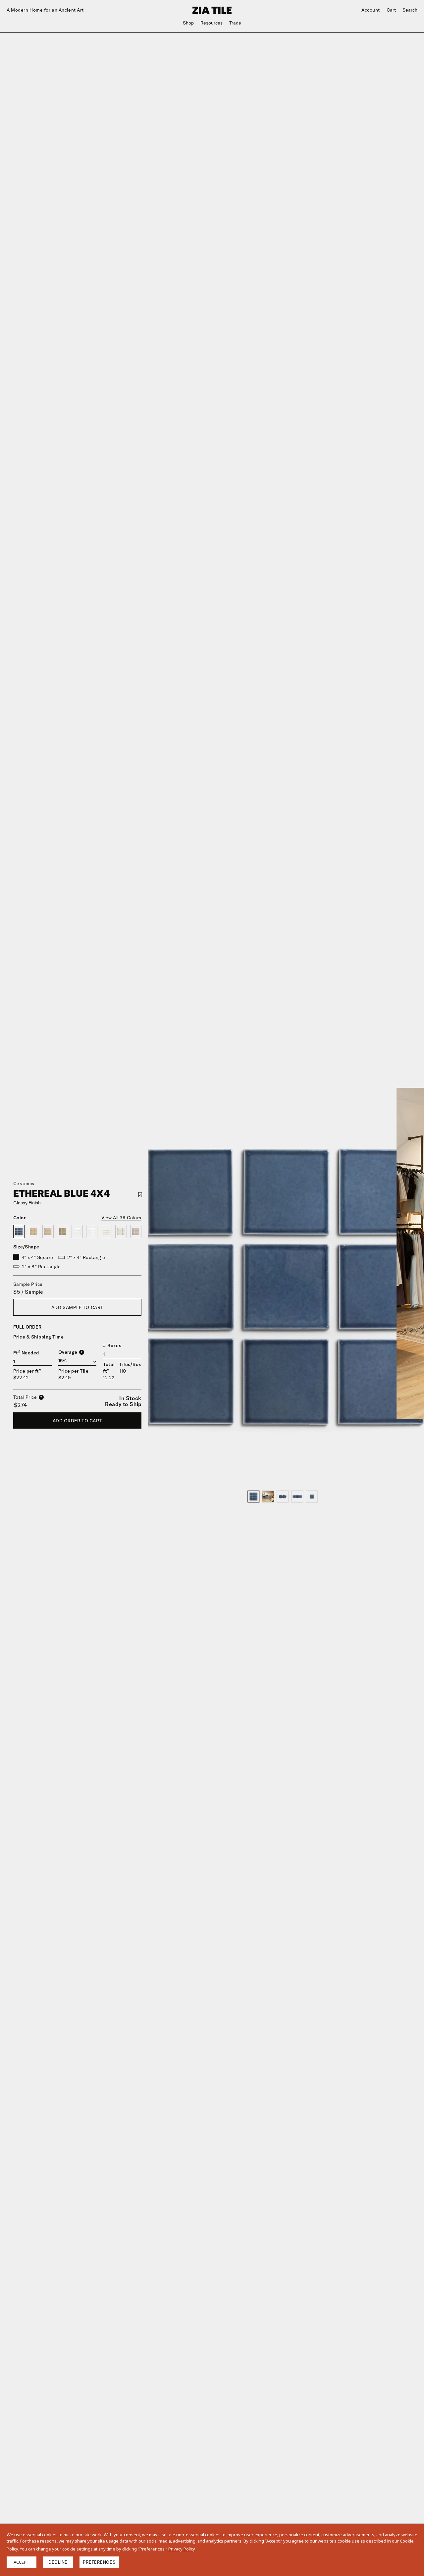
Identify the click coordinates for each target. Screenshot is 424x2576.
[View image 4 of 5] (297, 1497)
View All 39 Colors (121, 1218)
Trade (235, 23)
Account (371, 10)
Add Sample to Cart (77, 1307)
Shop (188, 23)
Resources (212, 23)
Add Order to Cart (78, 1421)
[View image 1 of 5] (253, 1497)
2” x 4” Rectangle (86, 1257)
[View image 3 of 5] (283, 1497)
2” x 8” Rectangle (41, 1267)
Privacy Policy (182, 2549)
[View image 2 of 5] (268, 1497)
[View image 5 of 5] (312, 1497)
